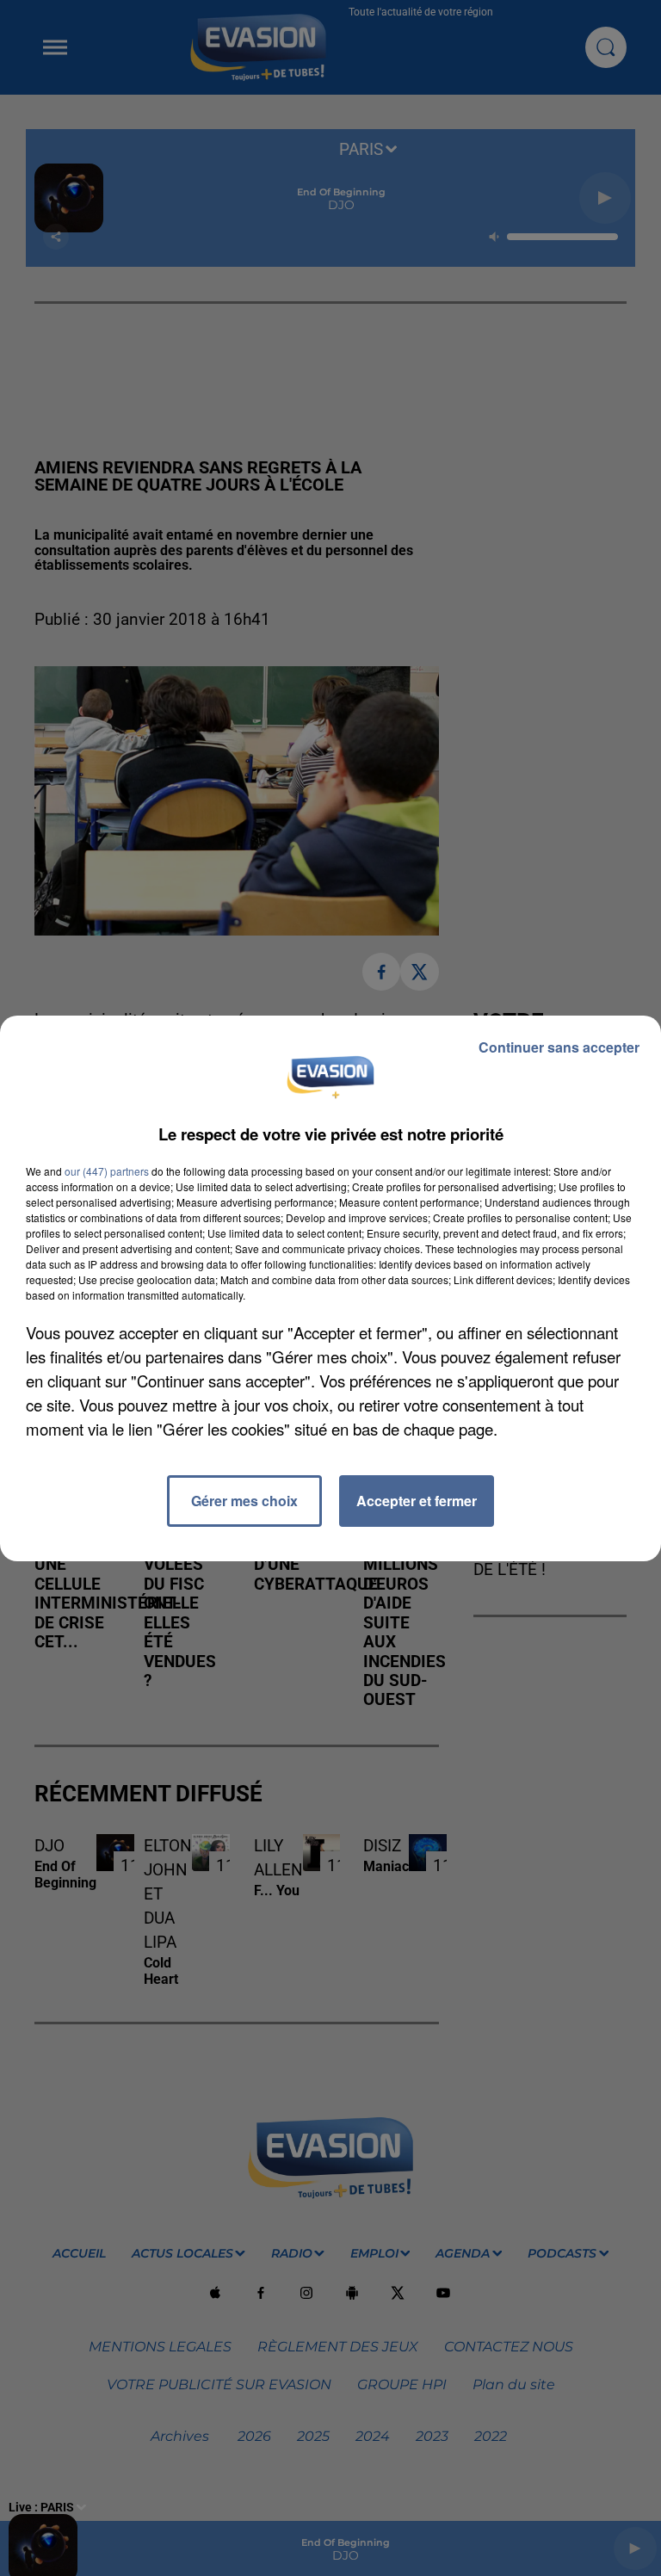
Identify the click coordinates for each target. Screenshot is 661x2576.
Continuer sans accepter (559, 1047)
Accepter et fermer (417, 1501)
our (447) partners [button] (107, 1171)
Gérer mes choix (244, 1501)
